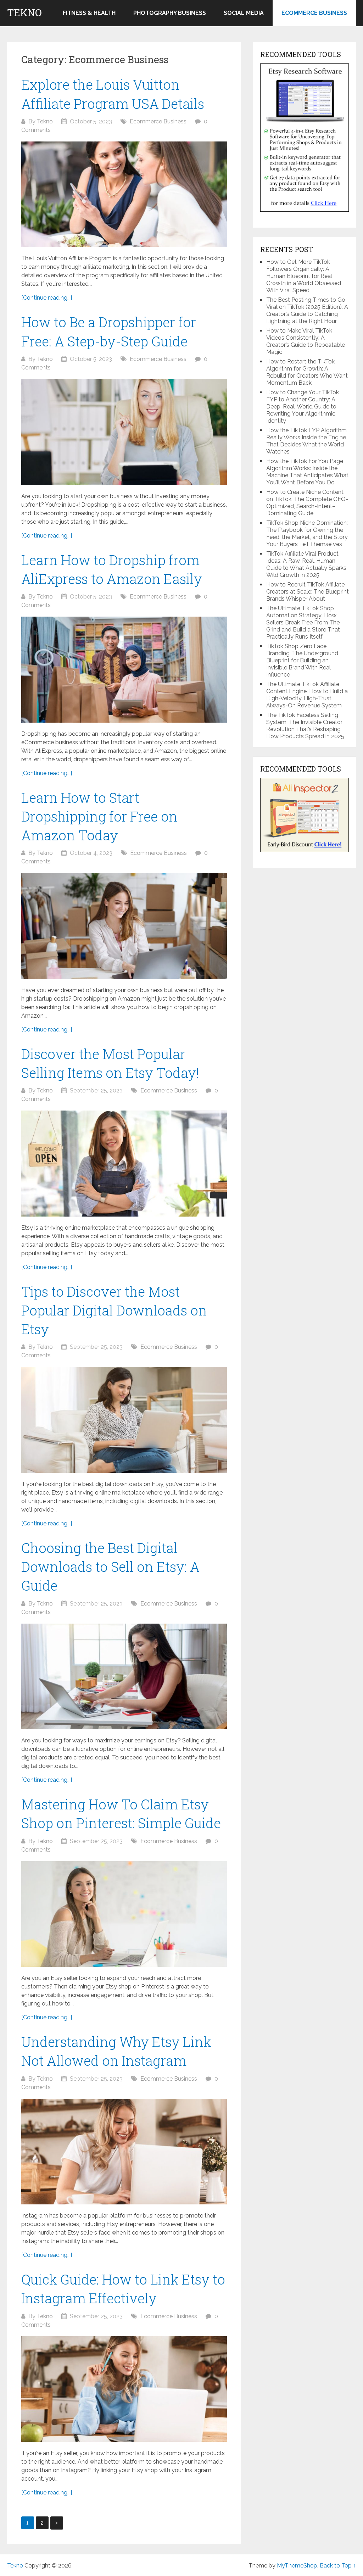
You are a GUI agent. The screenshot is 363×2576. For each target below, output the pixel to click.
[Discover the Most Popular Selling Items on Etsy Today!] (124, 1164)
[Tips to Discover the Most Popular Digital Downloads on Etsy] (124, 1420)
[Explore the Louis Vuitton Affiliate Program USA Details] (124, 194)
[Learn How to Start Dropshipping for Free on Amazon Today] (124, 926)
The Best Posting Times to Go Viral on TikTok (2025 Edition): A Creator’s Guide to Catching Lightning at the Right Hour (307, 310)
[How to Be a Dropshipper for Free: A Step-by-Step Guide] (124, 432)
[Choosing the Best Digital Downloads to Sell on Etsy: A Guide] (124, 1677)
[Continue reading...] (47, 298)
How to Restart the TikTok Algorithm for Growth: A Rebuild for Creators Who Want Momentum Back (307, 372)
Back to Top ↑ (338, 2566)
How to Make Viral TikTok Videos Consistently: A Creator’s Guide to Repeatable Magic (306, 341)
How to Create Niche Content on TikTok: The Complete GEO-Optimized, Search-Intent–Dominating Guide (307, 503)
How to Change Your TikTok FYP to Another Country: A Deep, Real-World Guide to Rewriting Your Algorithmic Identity (303, 407)
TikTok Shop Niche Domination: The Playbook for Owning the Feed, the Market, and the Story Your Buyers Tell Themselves (307, 533)
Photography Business (170, 13)
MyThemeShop (297, 2566)
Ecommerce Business (314, 13)
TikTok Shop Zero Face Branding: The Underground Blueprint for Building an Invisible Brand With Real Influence (302, 660)
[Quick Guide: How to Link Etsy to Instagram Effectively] (124, 2389)
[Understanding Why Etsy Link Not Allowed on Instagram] (124, 2152)
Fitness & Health (89, 13)
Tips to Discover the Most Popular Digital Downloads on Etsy (114, 1310)
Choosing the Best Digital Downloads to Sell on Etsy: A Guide (110, 1567)
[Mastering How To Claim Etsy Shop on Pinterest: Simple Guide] (124, 1914)
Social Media (244, 13)
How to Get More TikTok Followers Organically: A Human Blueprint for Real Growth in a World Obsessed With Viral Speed (304, 276)
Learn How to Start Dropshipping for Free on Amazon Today (99, 816)
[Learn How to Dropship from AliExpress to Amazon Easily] (124, 670)
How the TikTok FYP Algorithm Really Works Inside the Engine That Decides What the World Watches (306, 441)
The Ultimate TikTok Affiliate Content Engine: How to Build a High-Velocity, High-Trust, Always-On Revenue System (307, 695)
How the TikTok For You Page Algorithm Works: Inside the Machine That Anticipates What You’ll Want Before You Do (307, 472)
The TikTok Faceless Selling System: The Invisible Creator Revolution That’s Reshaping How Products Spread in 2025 (305, 726)
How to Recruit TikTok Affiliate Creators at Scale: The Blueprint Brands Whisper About (308, 592)
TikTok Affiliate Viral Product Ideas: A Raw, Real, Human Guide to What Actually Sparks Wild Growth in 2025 (306, 564)
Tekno (24, 13)
